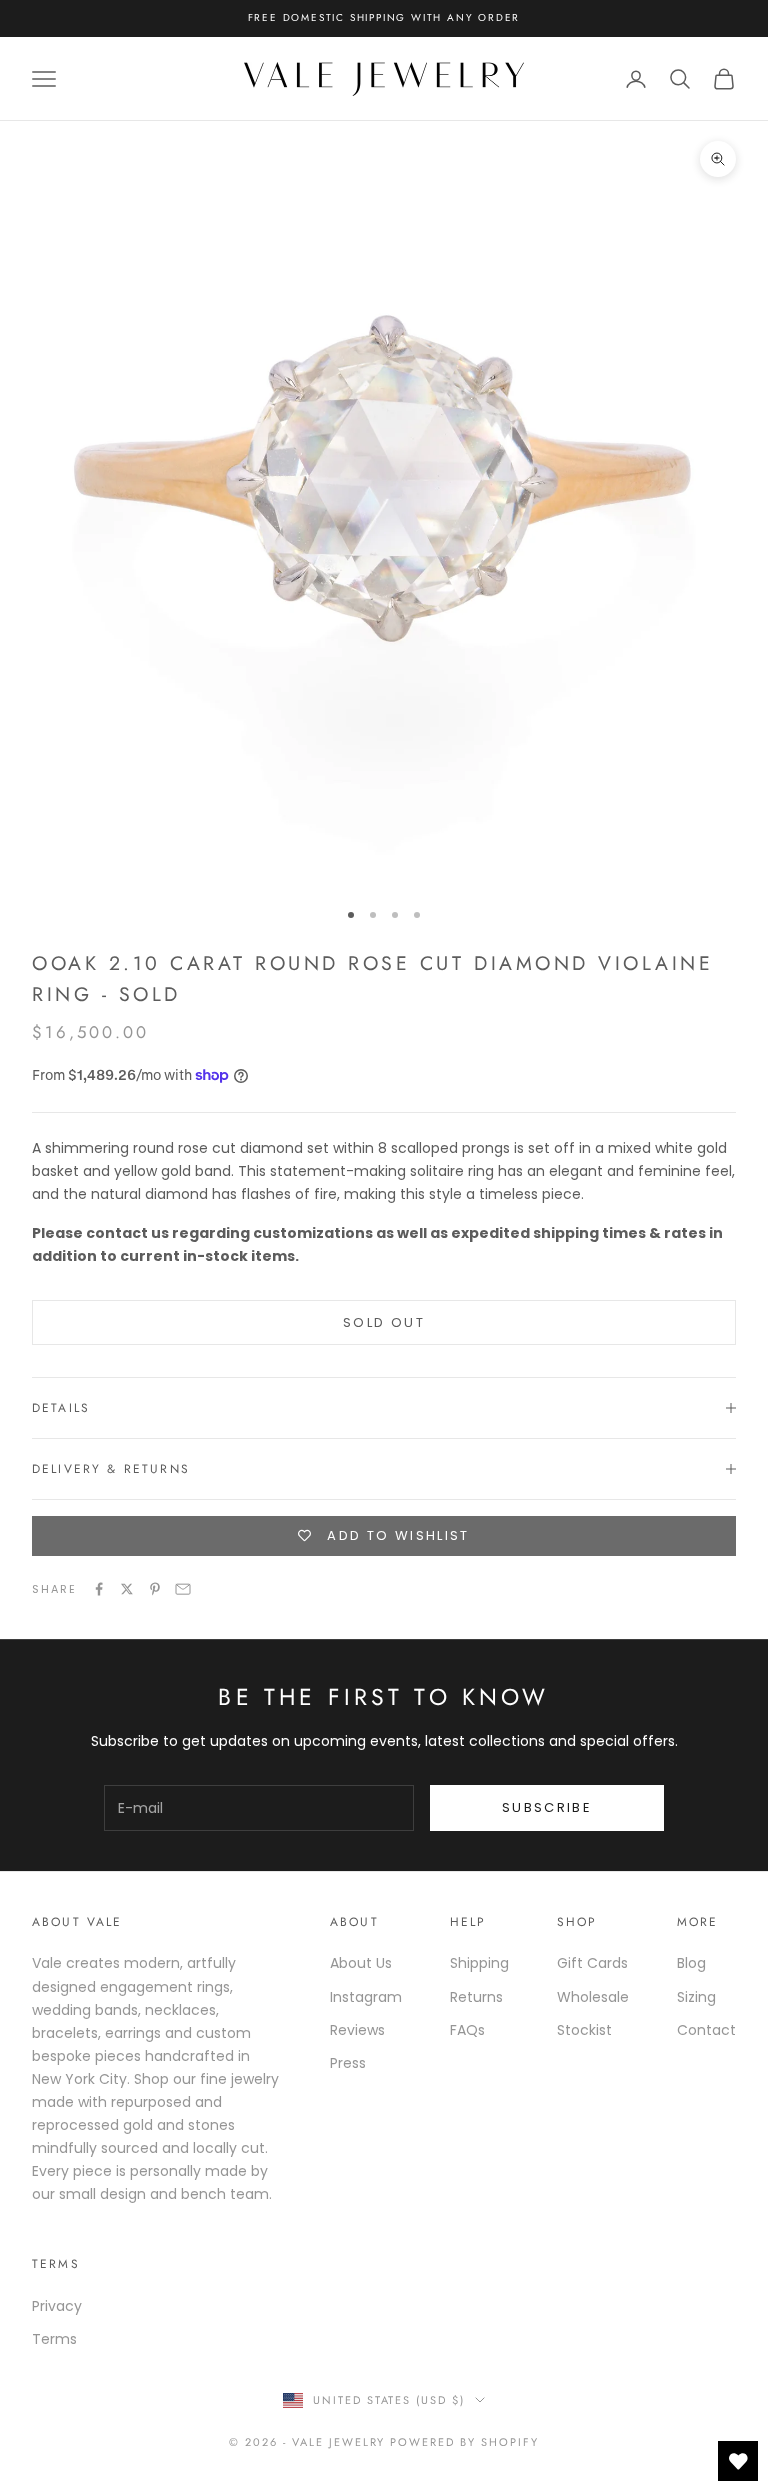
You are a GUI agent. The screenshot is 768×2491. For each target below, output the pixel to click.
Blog (691, 1963)
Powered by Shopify (464, 2442)
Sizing (696, 1997)
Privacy (57, 2306)
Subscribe (547, 1807)
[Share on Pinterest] (155, 1589)
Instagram (366, 1997)
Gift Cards (592, 1963)
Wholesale (593, 1997)
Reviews (357, 2030)
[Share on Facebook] (99, 1589)
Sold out (384, 1322)
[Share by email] (183, 1589)
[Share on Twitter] (127, 1589)
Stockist (584, 2030)
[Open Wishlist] (738, 2461)
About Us (361, 1963)
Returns (476, 1997)
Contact (706, 2030)
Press (348, 2063)
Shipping (479, 1963)
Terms (54, 2339)
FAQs (467, 2030)
